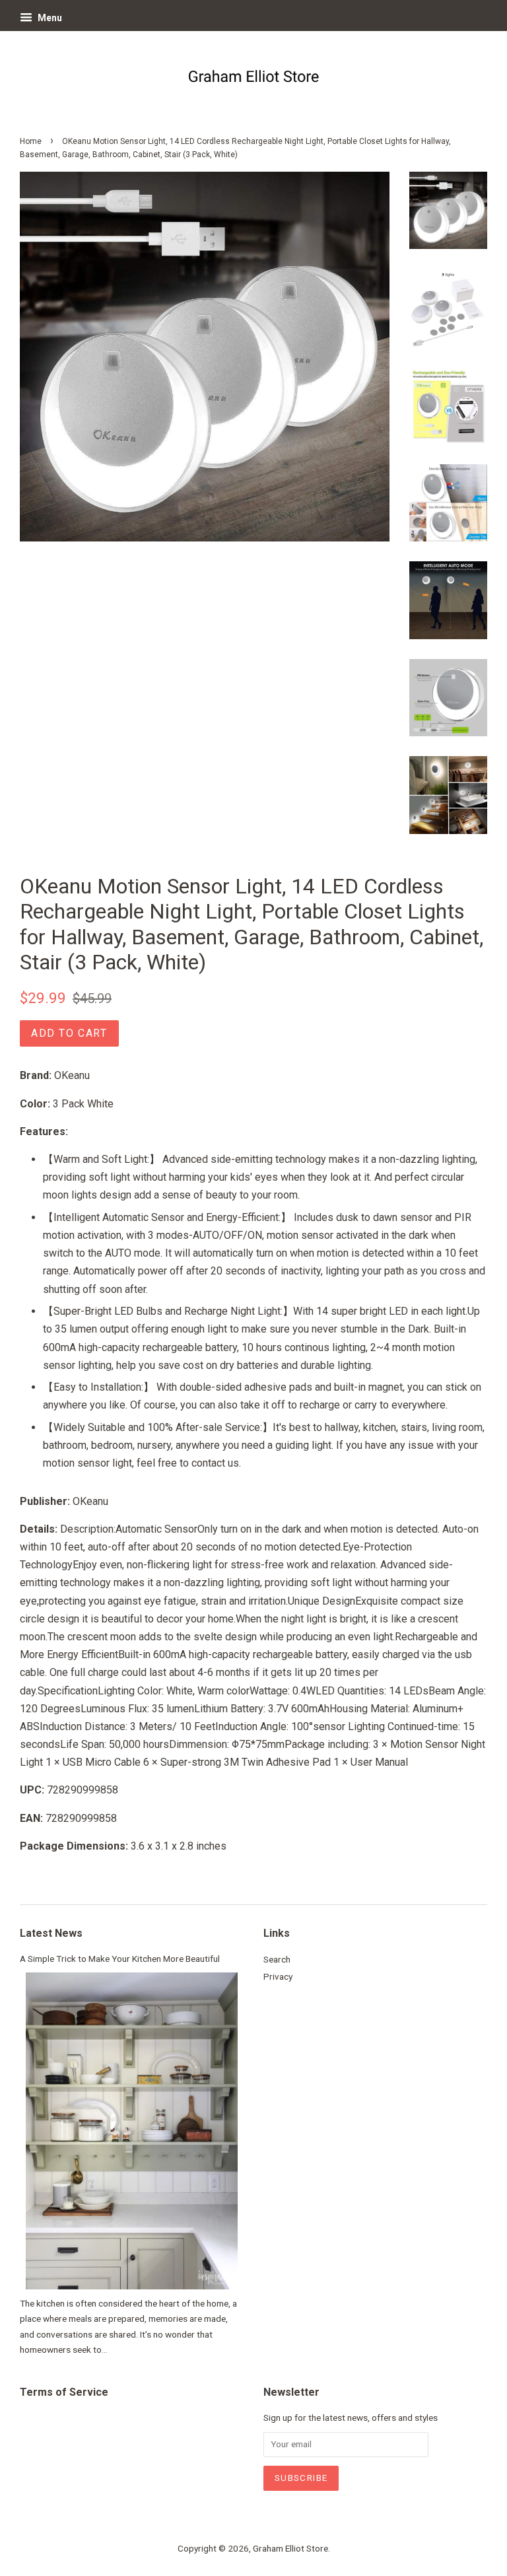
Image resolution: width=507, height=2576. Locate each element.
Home (31, 141)
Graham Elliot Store (290, 2548)
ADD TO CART (69, 1033)
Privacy (278, 1976)
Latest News (51, 1933)
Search (277, 1959)
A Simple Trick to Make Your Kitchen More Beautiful (120, 1959)
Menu (49, 18)
